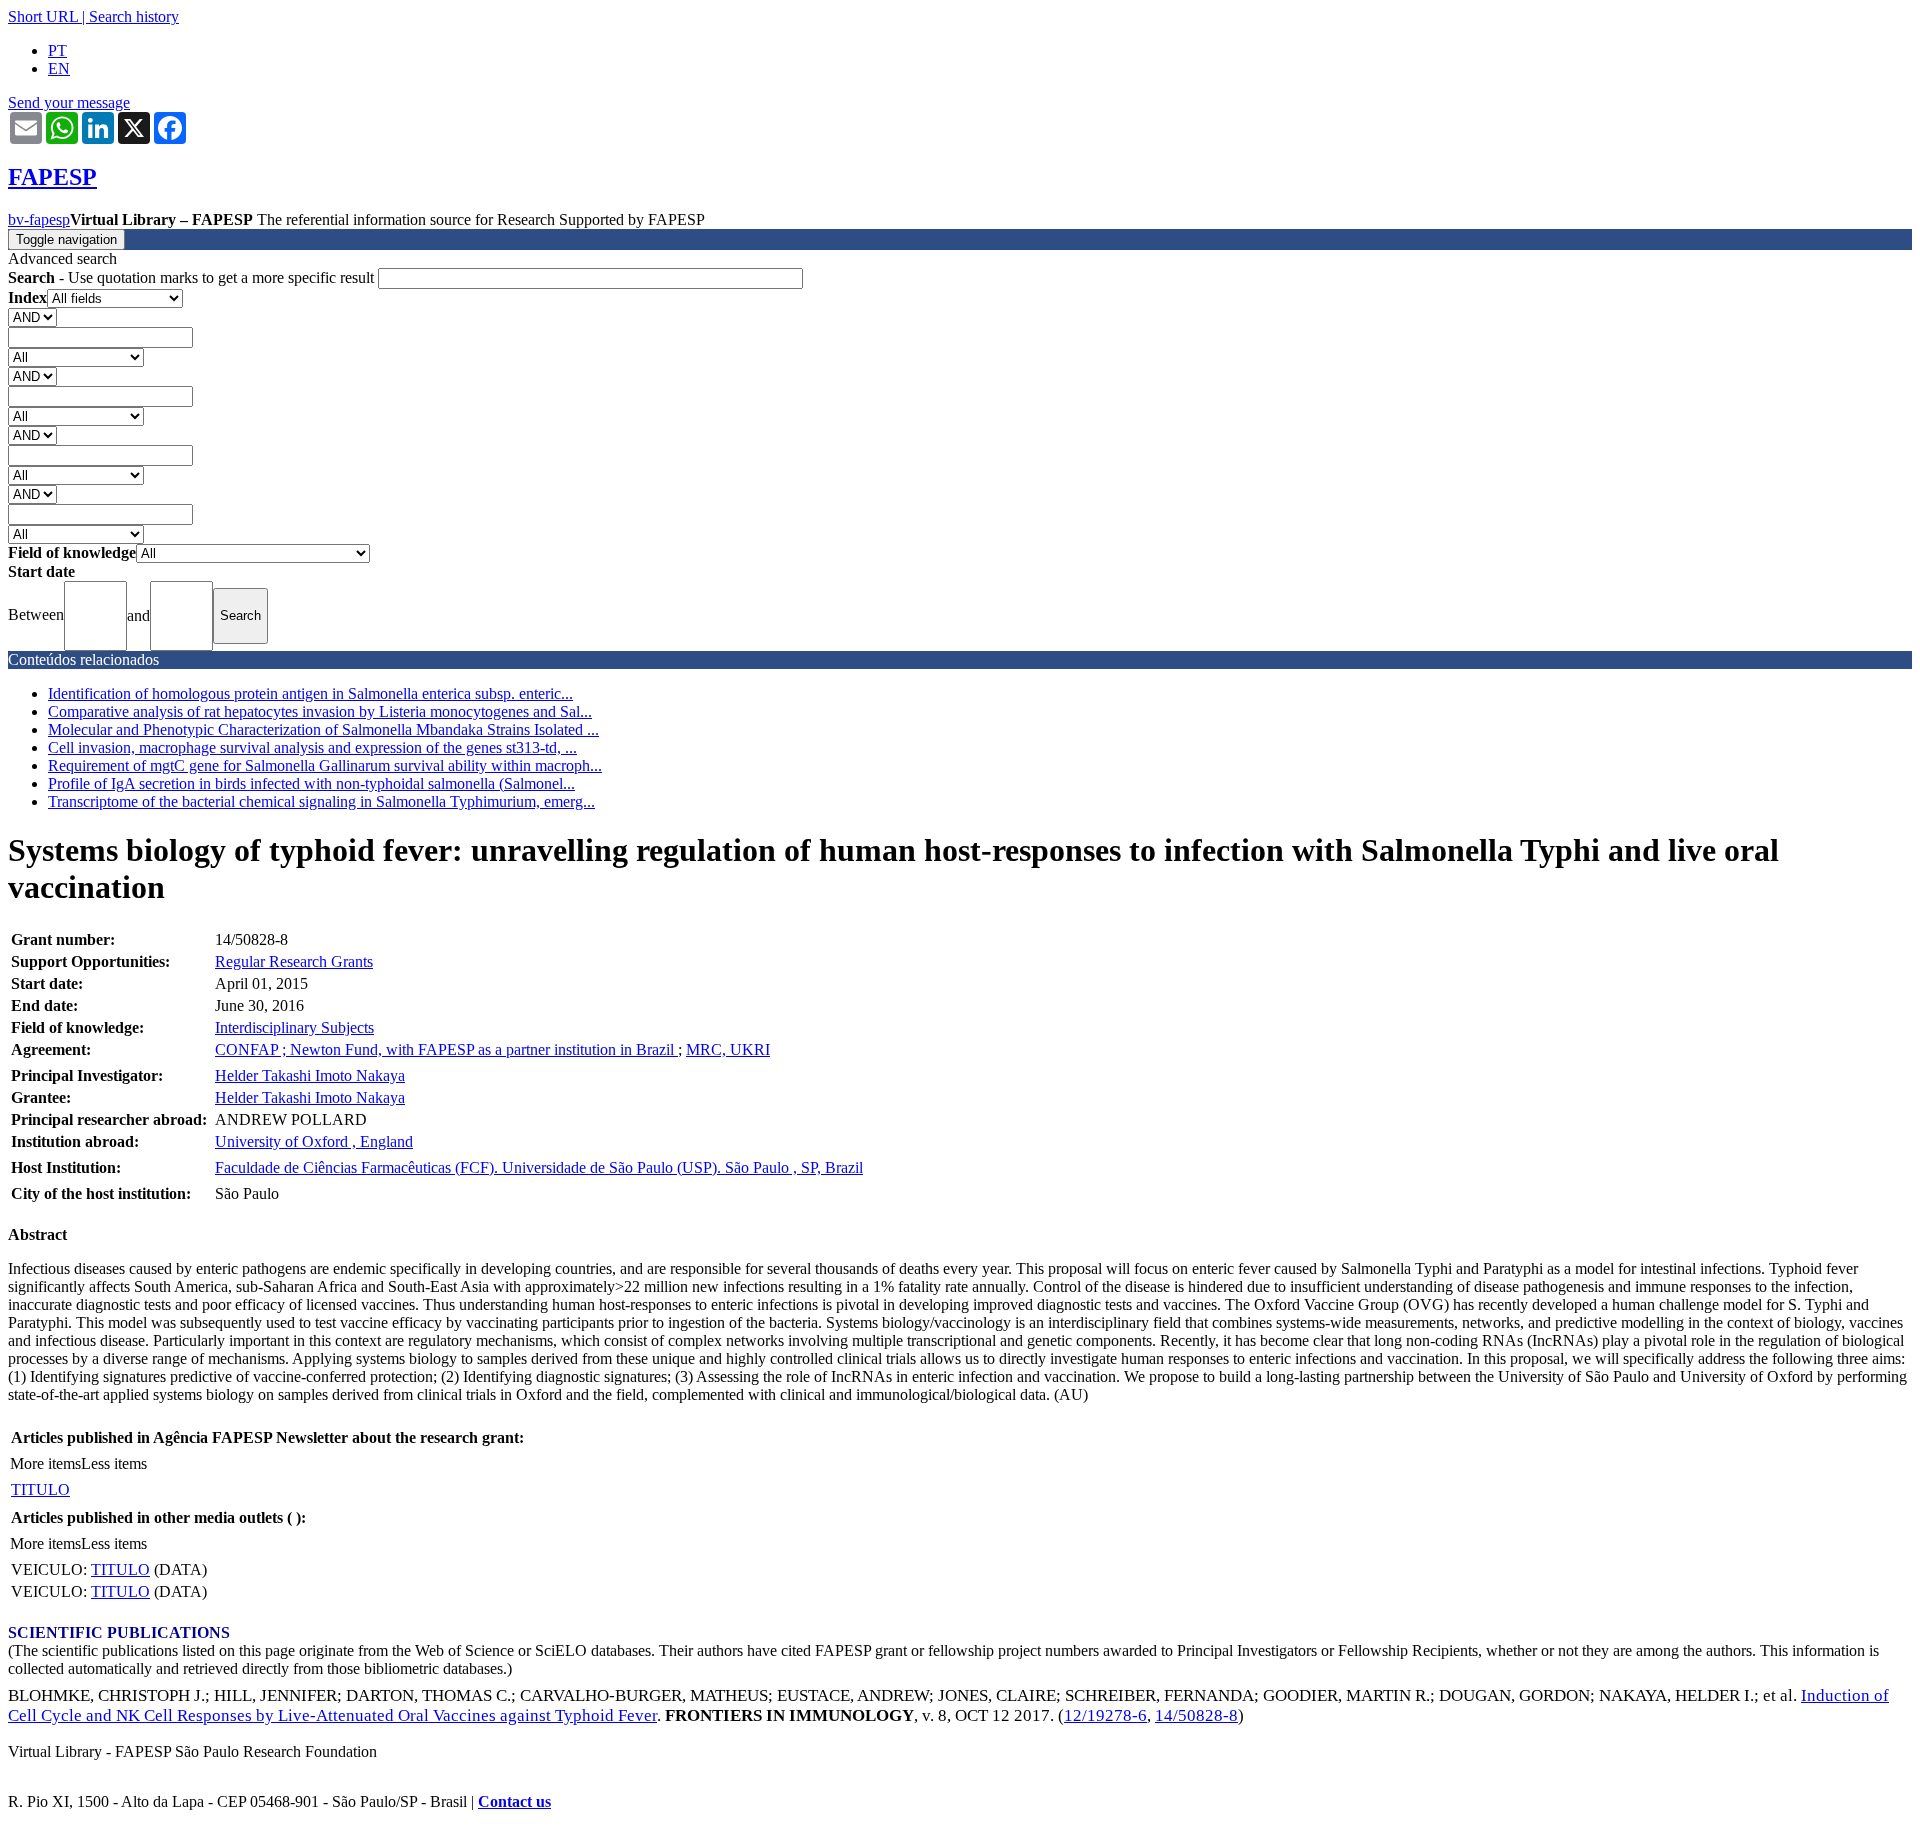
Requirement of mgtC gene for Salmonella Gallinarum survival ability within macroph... (325, 765)
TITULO (40, 1489)
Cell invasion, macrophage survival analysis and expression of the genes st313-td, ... (312, 747)
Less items (114, 1463)
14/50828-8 (1196, 1715)
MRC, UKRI (728, 1049)
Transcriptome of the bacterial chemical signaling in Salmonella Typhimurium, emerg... (321, 801)
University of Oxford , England (314, 1141)
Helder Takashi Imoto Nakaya (310, 1075)
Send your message (69, 102)
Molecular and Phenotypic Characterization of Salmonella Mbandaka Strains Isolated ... (323, 729)
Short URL (43, 16)
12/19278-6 (1105, 1715)
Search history (134, 16)
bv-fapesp (39, 219)
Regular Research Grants (294, 961)
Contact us (514, 1801)
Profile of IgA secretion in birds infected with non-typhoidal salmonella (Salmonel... (311, 783)
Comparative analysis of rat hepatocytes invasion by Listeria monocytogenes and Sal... (320, 711)
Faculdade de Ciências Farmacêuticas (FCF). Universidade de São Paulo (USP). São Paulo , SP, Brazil (539, 1167)
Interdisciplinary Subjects (294, 1027)
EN (59, 68)
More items (45, 1463)
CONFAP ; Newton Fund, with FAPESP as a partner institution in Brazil (446, 1049)
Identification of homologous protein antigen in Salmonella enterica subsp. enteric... (310, 693)
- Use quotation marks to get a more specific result (193, 277)
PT (57, 50)
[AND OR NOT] (32, 316)
